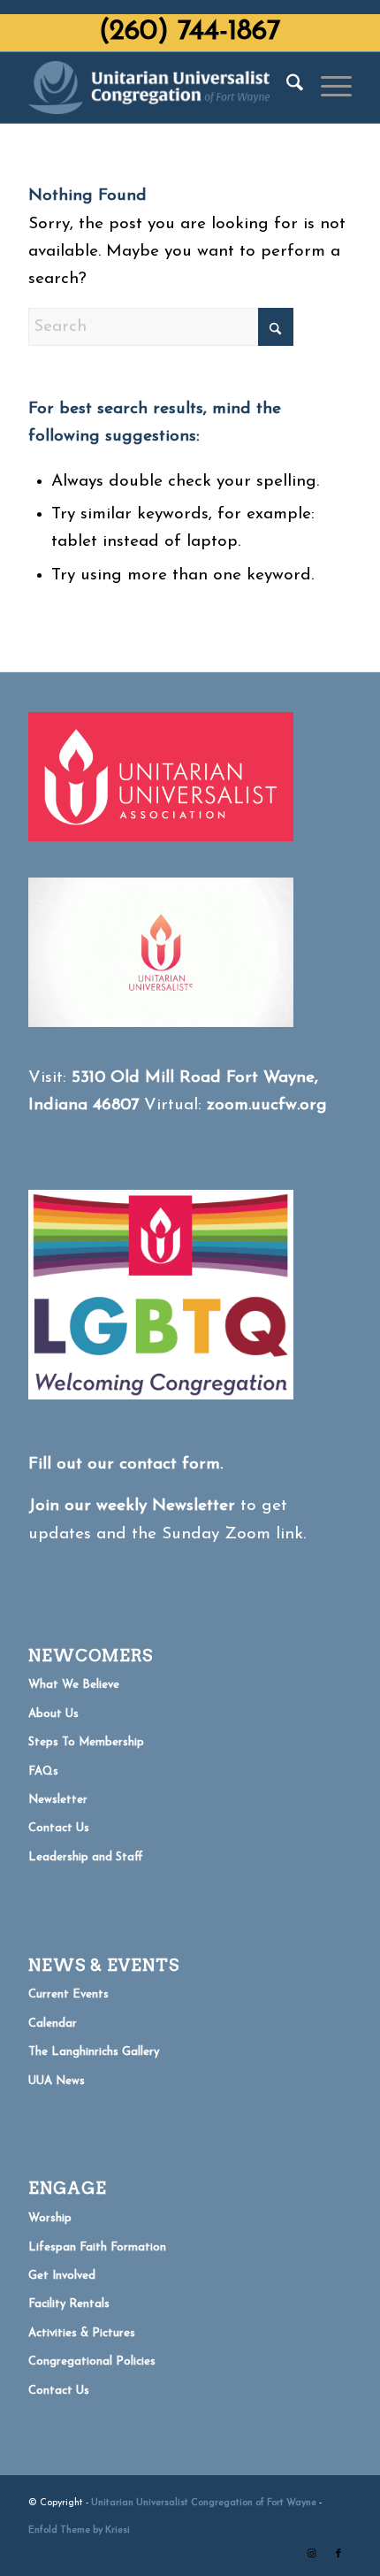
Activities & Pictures (82, 2333)
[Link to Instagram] (312, 2554)
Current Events (68, 1994)
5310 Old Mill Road (146, 1078)
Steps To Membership (86, 1742)
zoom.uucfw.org (267, 1105)
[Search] (286, 88)
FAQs (43, 1771)
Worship (50, 2218)
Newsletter (58, 1800)
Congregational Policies (92, 2361)
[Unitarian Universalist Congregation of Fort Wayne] (157, 88)
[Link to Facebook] (338, 2554)
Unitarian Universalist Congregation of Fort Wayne (204, 2503)
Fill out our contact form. (125, 1464)
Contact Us (59, 1828)
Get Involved (62, 2276)
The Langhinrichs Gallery (94, 2052)
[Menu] (327, 88)
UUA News (57, 2081)
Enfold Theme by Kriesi (79, 2530)
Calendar (53, 2024)
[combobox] (161, 327)
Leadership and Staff (86, 1857)
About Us (53, 1714)
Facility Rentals (69, 2304)
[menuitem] (286, 88)
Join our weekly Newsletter (132, 1506)
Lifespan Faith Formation (97, 2247)
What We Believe (74, 1685)
